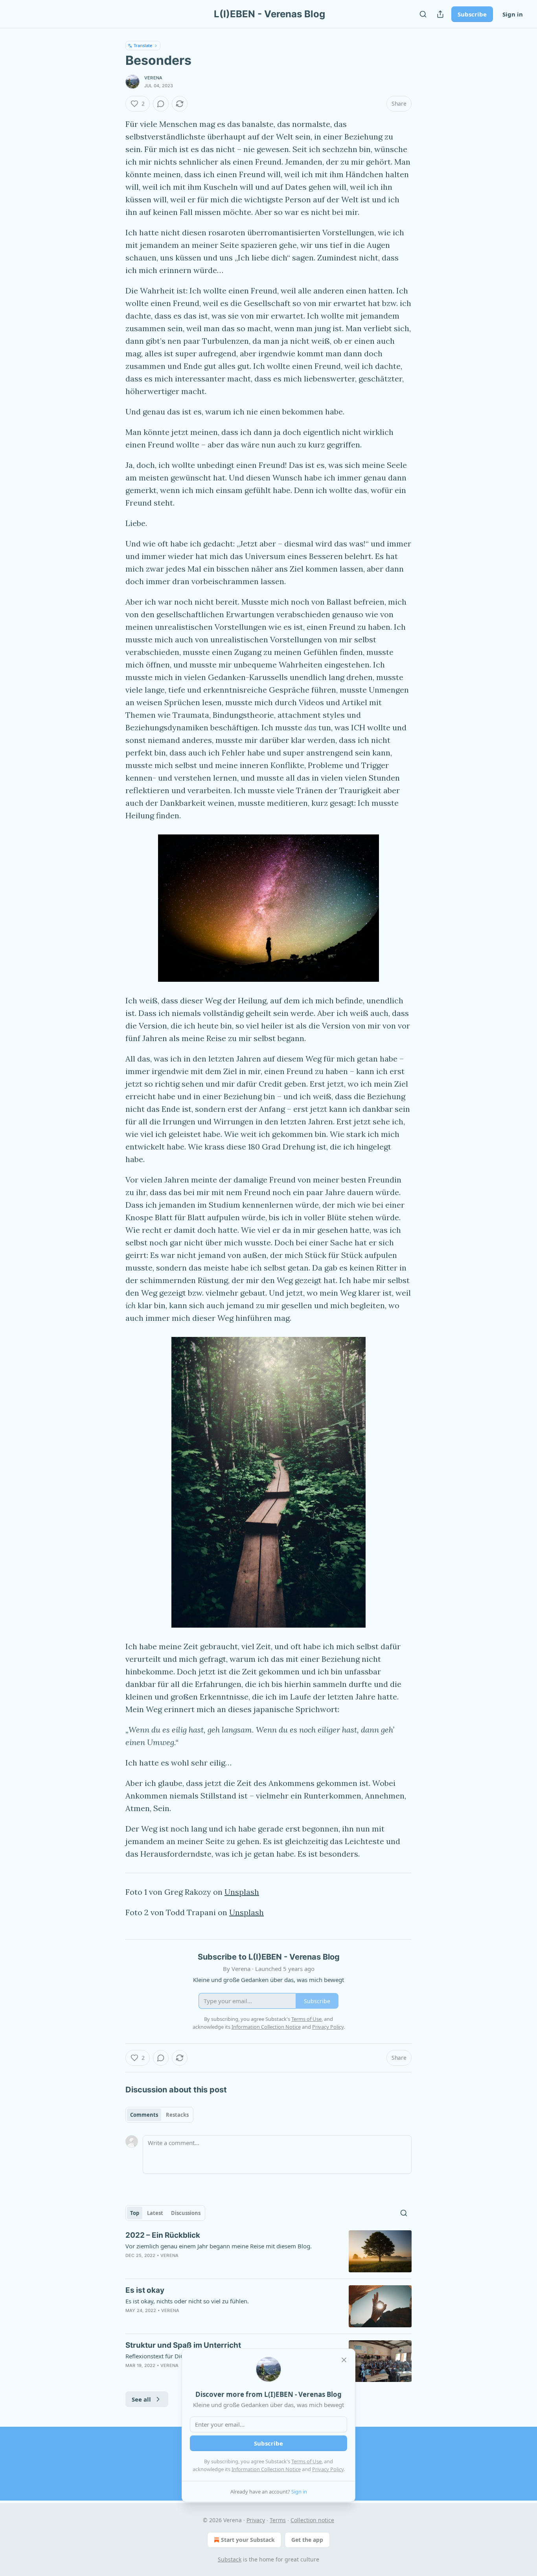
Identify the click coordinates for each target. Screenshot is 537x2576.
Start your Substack (248, 2540)
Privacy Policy (328, 2469)
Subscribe (472, 14)
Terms (278, 2520)
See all (141, 2399)
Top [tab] (135, 2213)
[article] (268, 2251)
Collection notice (312, 2520)
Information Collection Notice (266, 2469)
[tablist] (159, 2115)
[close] (344, 2360)
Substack (230, 2559)
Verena (153, 78)
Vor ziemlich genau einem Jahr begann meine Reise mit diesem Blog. (219, 2246)
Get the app (307, 2540)
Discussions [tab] (186, 2213)
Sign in (513, 14)
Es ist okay (145, 2290)
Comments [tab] (144, 2115)
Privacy (256, 2520)
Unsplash (242, 1892)
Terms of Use (306, 2461)
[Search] (423, 14)
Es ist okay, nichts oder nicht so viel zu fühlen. (187, 2301)
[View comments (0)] (161, 104)
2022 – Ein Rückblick (163, 2235)
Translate (143, 45)
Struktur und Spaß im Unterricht (183, 2345)
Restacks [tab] (177, 2115)
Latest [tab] (155, 2213)
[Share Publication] (440, 14)
